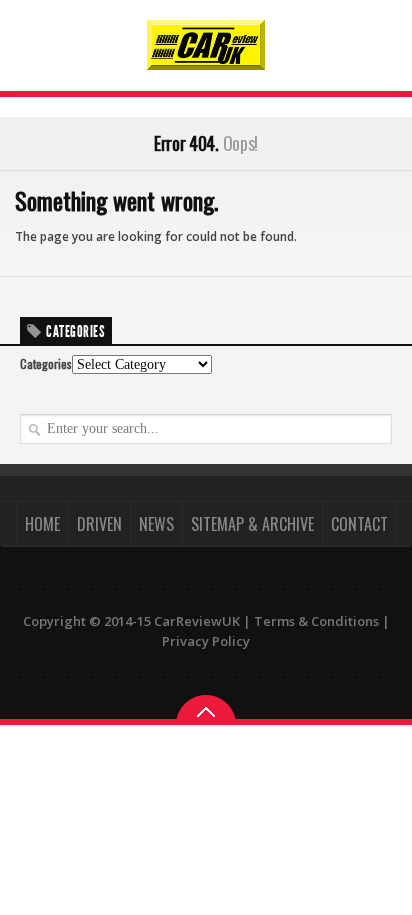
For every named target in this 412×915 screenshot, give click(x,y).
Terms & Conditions (316, 621)
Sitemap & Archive (252, 524)
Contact (359, 524)
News (156, 524)
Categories (46, 363)
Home (42, 524)
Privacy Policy (206, 641)
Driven (99, 524)
